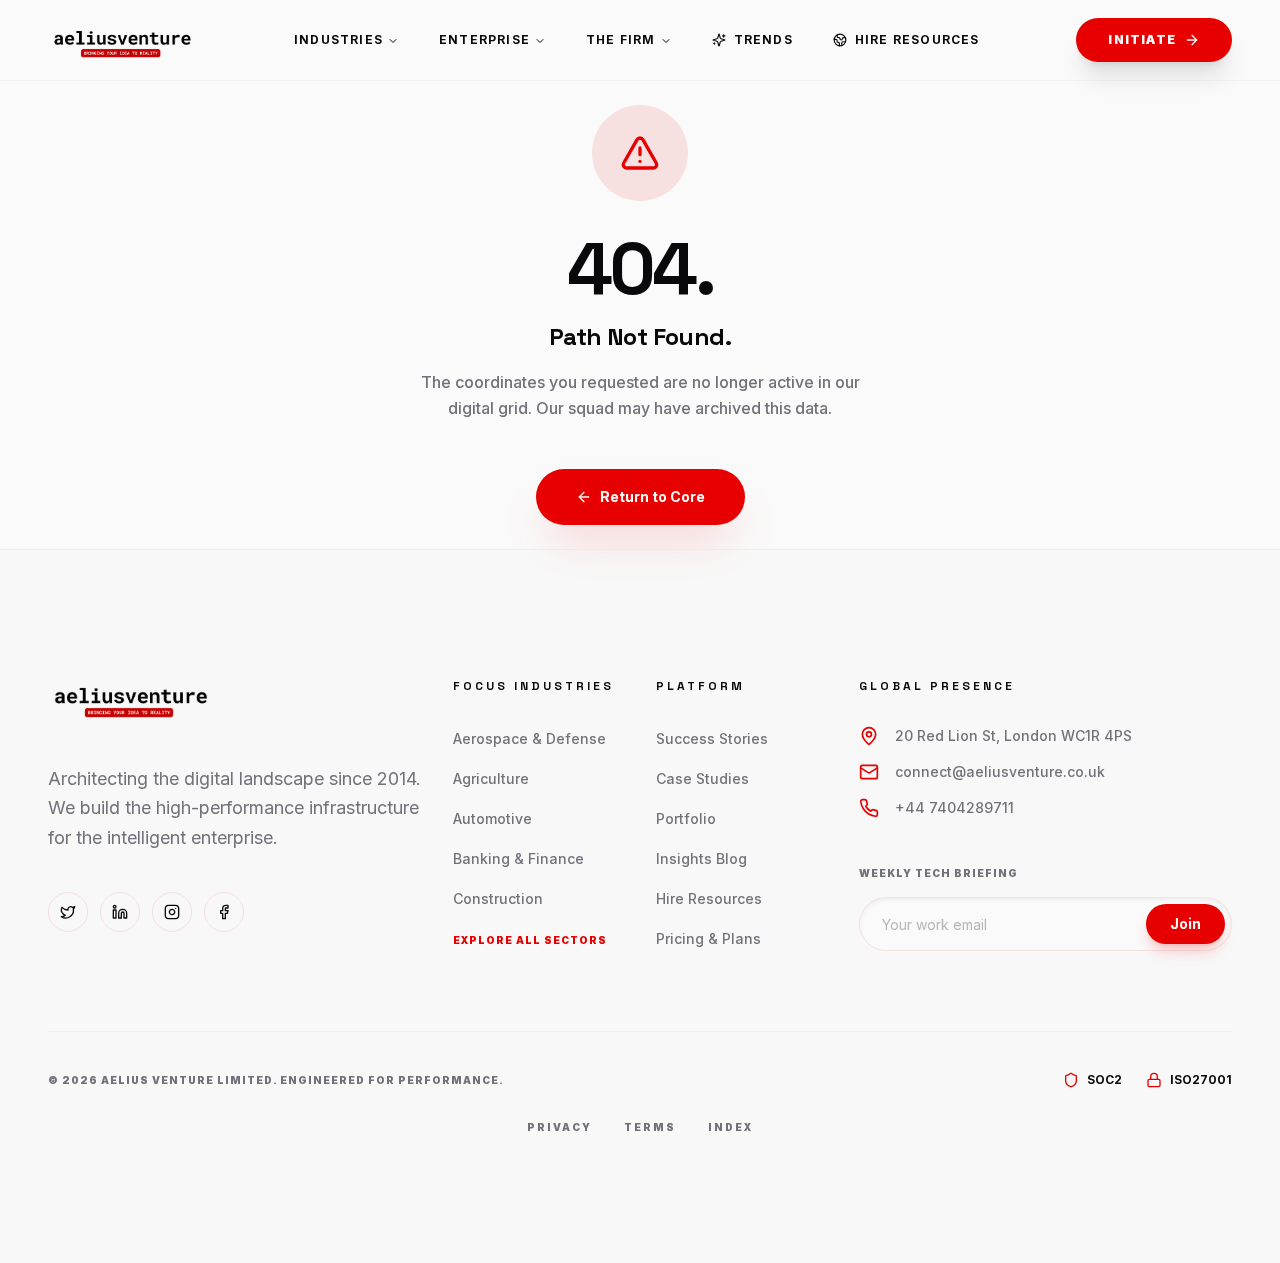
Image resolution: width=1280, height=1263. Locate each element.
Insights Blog (701, 858)
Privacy (559, 1127)
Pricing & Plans (708, 938)
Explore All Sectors (530, 940)
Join (1185, 923)
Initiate (1142, 39)
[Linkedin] (120, 912)
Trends (763, 39)
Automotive (492, 818)
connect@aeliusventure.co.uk (1000, 771)
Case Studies (702, 778)
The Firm (621, 39)
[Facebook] (224, 912)
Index (730, 1127)
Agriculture (491, 778)
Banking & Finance (518, 858)
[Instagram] (172, 912)
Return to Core (652, 496)
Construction (498, 898)
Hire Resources (917, 39)
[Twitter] (68, 912)
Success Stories (712, 738)
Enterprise (484, 39)
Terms (650, 1127)
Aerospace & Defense (529, 738)
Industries (338, 39)
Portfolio (686, 818)
